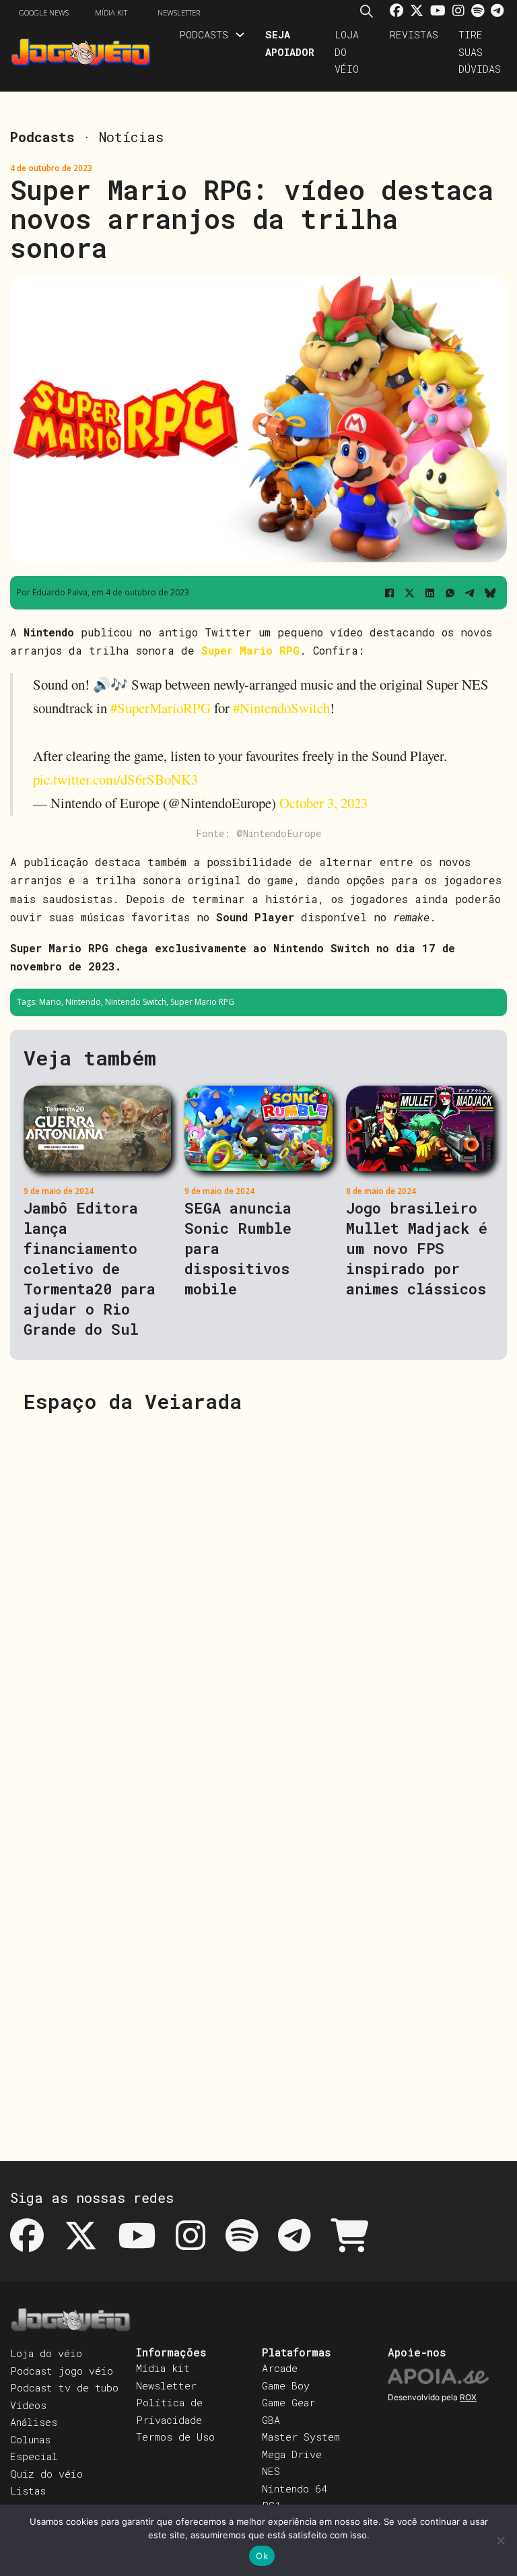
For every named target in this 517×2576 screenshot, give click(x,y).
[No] (500, 2540)
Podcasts (204, 34)
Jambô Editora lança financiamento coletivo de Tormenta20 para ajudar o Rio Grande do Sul (90, 1268)
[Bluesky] (490, 593)
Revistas (414, 34)
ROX (468, 2397)
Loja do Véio (347, 52)
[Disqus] (258, 1597)
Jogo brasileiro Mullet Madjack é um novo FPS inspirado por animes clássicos (417, 1248)
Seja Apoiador (290, 43)
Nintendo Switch (136, 1002)
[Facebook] (389, 593)
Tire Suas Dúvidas (480, 52)
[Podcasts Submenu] (240, 35)
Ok (262, 2556)
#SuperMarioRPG (161, 708)
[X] (409, 593)
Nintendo (83, 1002)
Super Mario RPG (250, 650)
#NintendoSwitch (281, 708)
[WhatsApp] (450, 593)
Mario (50, 1002)
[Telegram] (470, 593)
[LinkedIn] (429, 593)
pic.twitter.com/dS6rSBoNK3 (115, 779)
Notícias (131, 137)
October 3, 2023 (323, 803)
